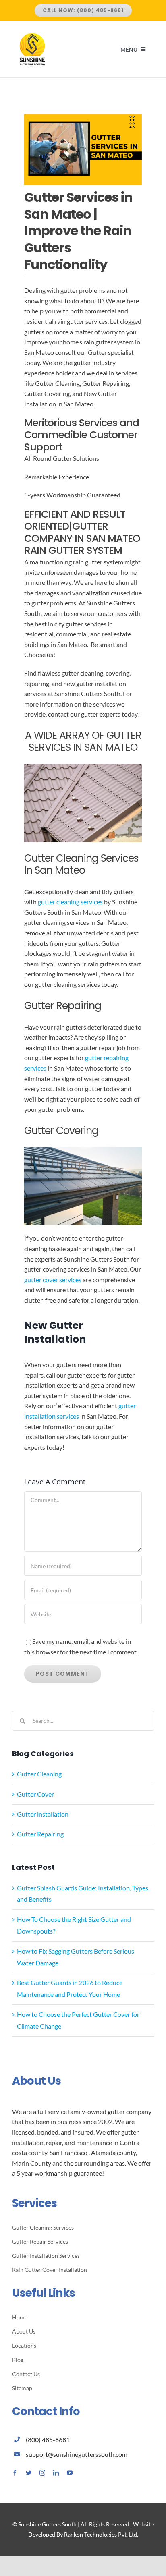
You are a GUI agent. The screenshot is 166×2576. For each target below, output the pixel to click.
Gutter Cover (35, 1794)
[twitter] (29, 2473)
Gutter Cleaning (39, 1774)
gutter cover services (53, 1280)
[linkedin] (56, 2473)
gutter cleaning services (70, 902)
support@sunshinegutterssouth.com (77, 2454)
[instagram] (42, 2473)
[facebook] (15, 2473)
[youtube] (70, 2473)
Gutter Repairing (40, 1834)
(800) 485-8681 (48, 2440)
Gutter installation (43, 1814)
